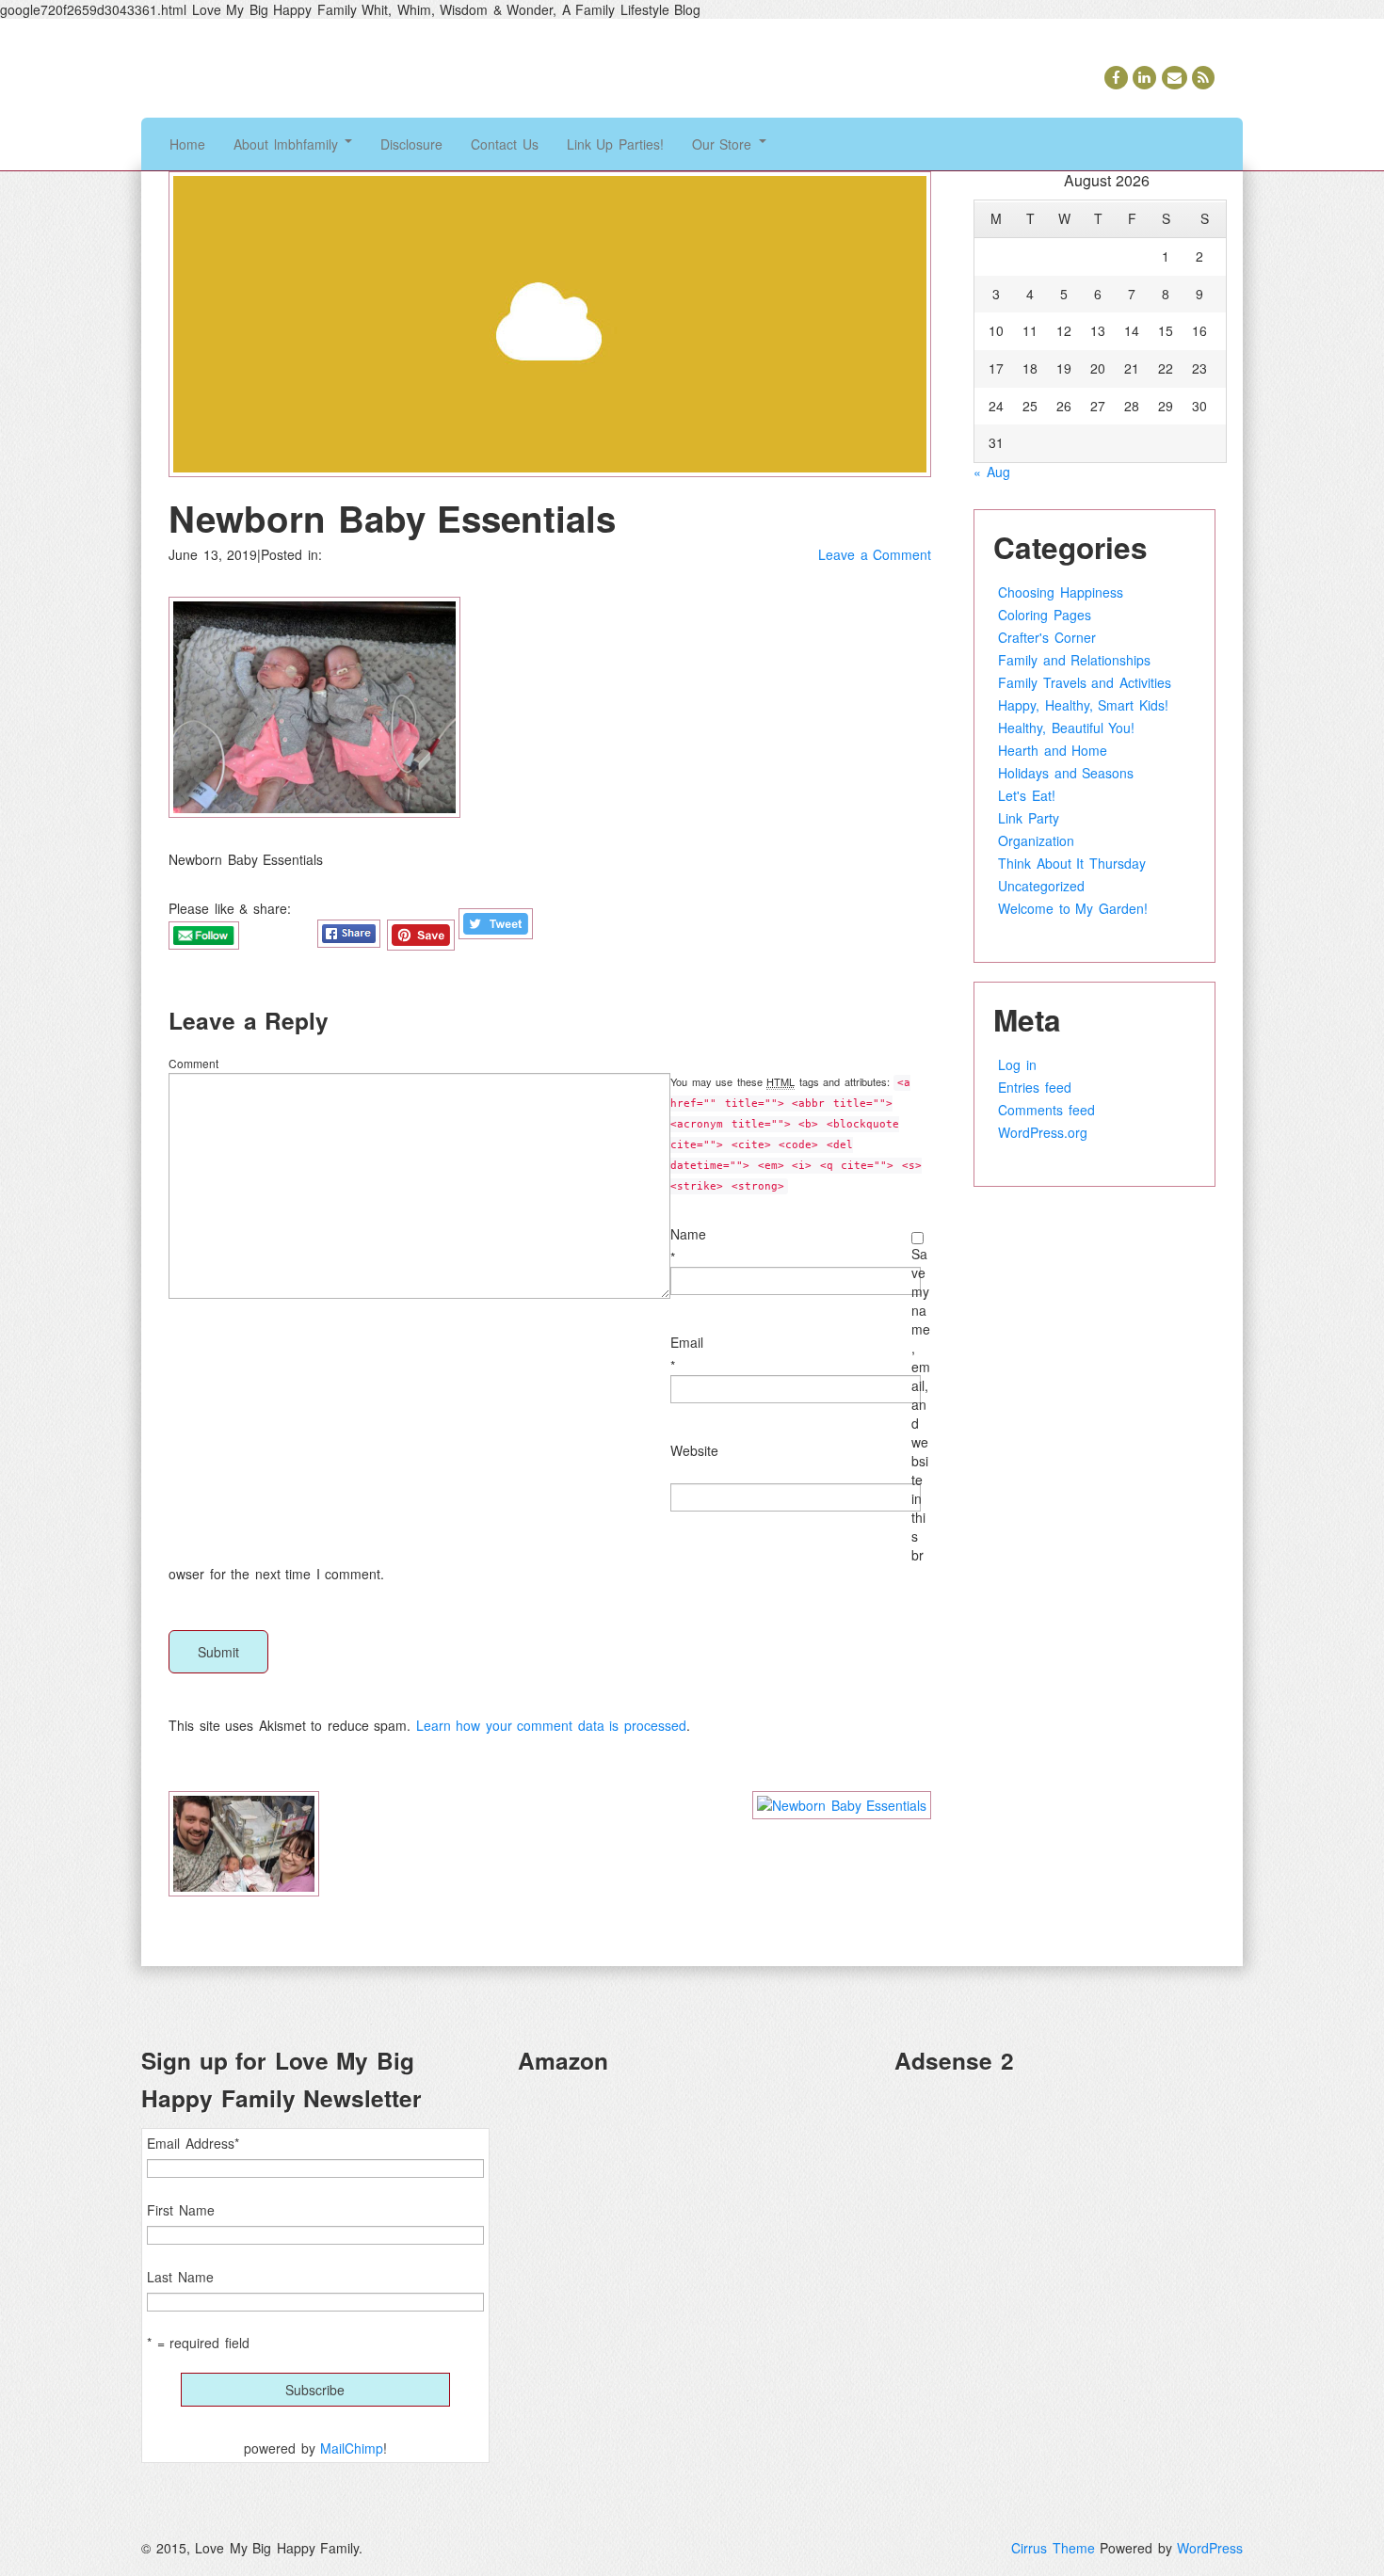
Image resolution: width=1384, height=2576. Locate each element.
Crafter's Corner (1047, 637)
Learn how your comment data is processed (551, 1725)
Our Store (724, 144)
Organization (1036, 840)
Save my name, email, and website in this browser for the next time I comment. (549, 1414)
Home (187, 144)
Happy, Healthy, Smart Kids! (1083, 705)
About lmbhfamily (288, 144)
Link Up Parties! (615, 144)
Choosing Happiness (1061, 592)
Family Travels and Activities (1085, 682)
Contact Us (505, 144)
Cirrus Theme (1053, 2548)
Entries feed (1035, 1087)
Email (687, 1342)
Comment (193, 1063)
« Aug (992, 472)
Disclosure (411, 144)
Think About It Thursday (1072, 863)
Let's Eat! (1027, 795)
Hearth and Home (1053, 750)
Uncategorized (1041, 886)
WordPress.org (1043, 1132)
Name (688, 1234)
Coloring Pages (1045, 615)
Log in (1017, 1064)
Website (694, 1450)
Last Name (180, 2277)
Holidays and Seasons (1066, 773)
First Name (181, 2210)
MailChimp (352, 2448)
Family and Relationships (1074, 660)
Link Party (1029, 818)
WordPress (1210, 2548)
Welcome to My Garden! (1073, 908)
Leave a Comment (875, 554)
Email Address (193, 2143)
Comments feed (1046, 1110)
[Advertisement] (1069, 2222)
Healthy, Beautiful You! (1066, 728)
